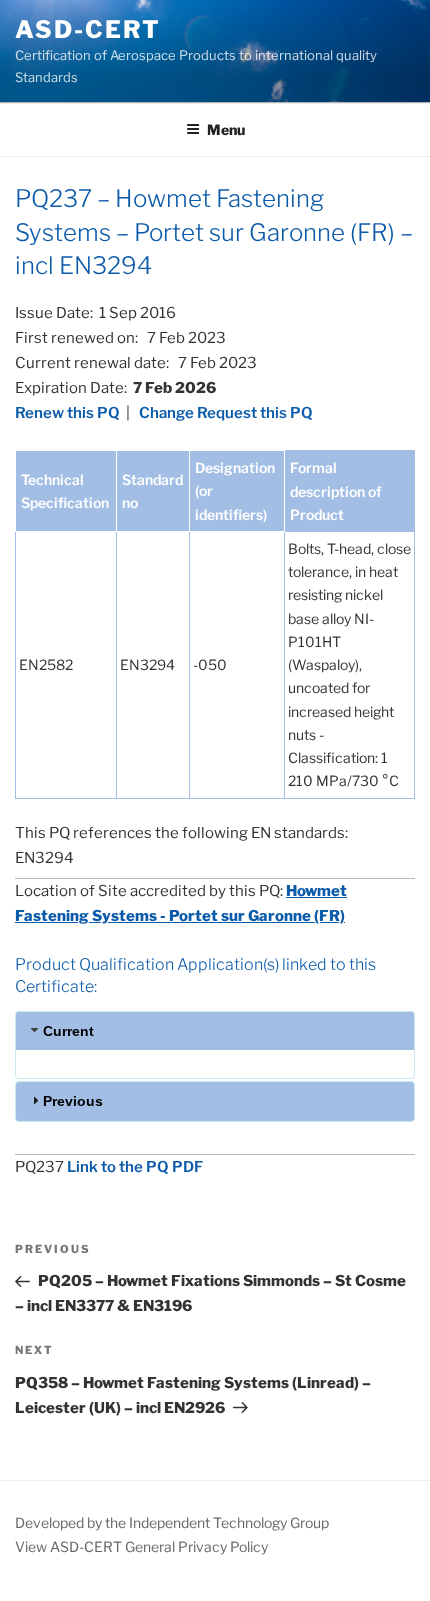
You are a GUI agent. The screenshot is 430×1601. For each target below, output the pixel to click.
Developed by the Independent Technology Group (172, 1522)
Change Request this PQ (226, 413)
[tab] (215, 1030)
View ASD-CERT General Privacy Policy (141, 1546)
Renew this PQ (67, 413)
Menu (226, 129)
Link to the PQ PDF (135, 1167)
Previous (73, 1101)
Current (68, 1031)
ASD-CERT (88, 29)
